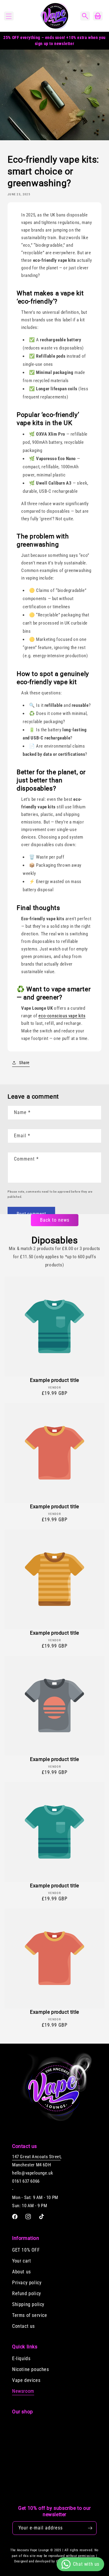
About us (21, 2272)
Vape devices (26, 2380)
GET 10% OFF (26, 2250)
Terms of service (30, 2315)
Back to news (55, 1220)
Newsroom (23, 2391)
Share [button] (24, 1063)
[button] (9, 16)
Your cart (21, 2261)
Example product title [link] (54, 1380)
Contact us (23, 2326)
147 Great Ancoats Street (36, 2157)
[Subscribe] (90, 2528)
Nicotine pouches (31, 2369)
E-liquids (21, 2358)
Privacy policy (27, 2283)
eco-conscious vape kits (62, 1016)
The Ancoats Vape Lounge (30, 2550)
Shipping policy (28, 2304)
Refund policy (27, 2293)
